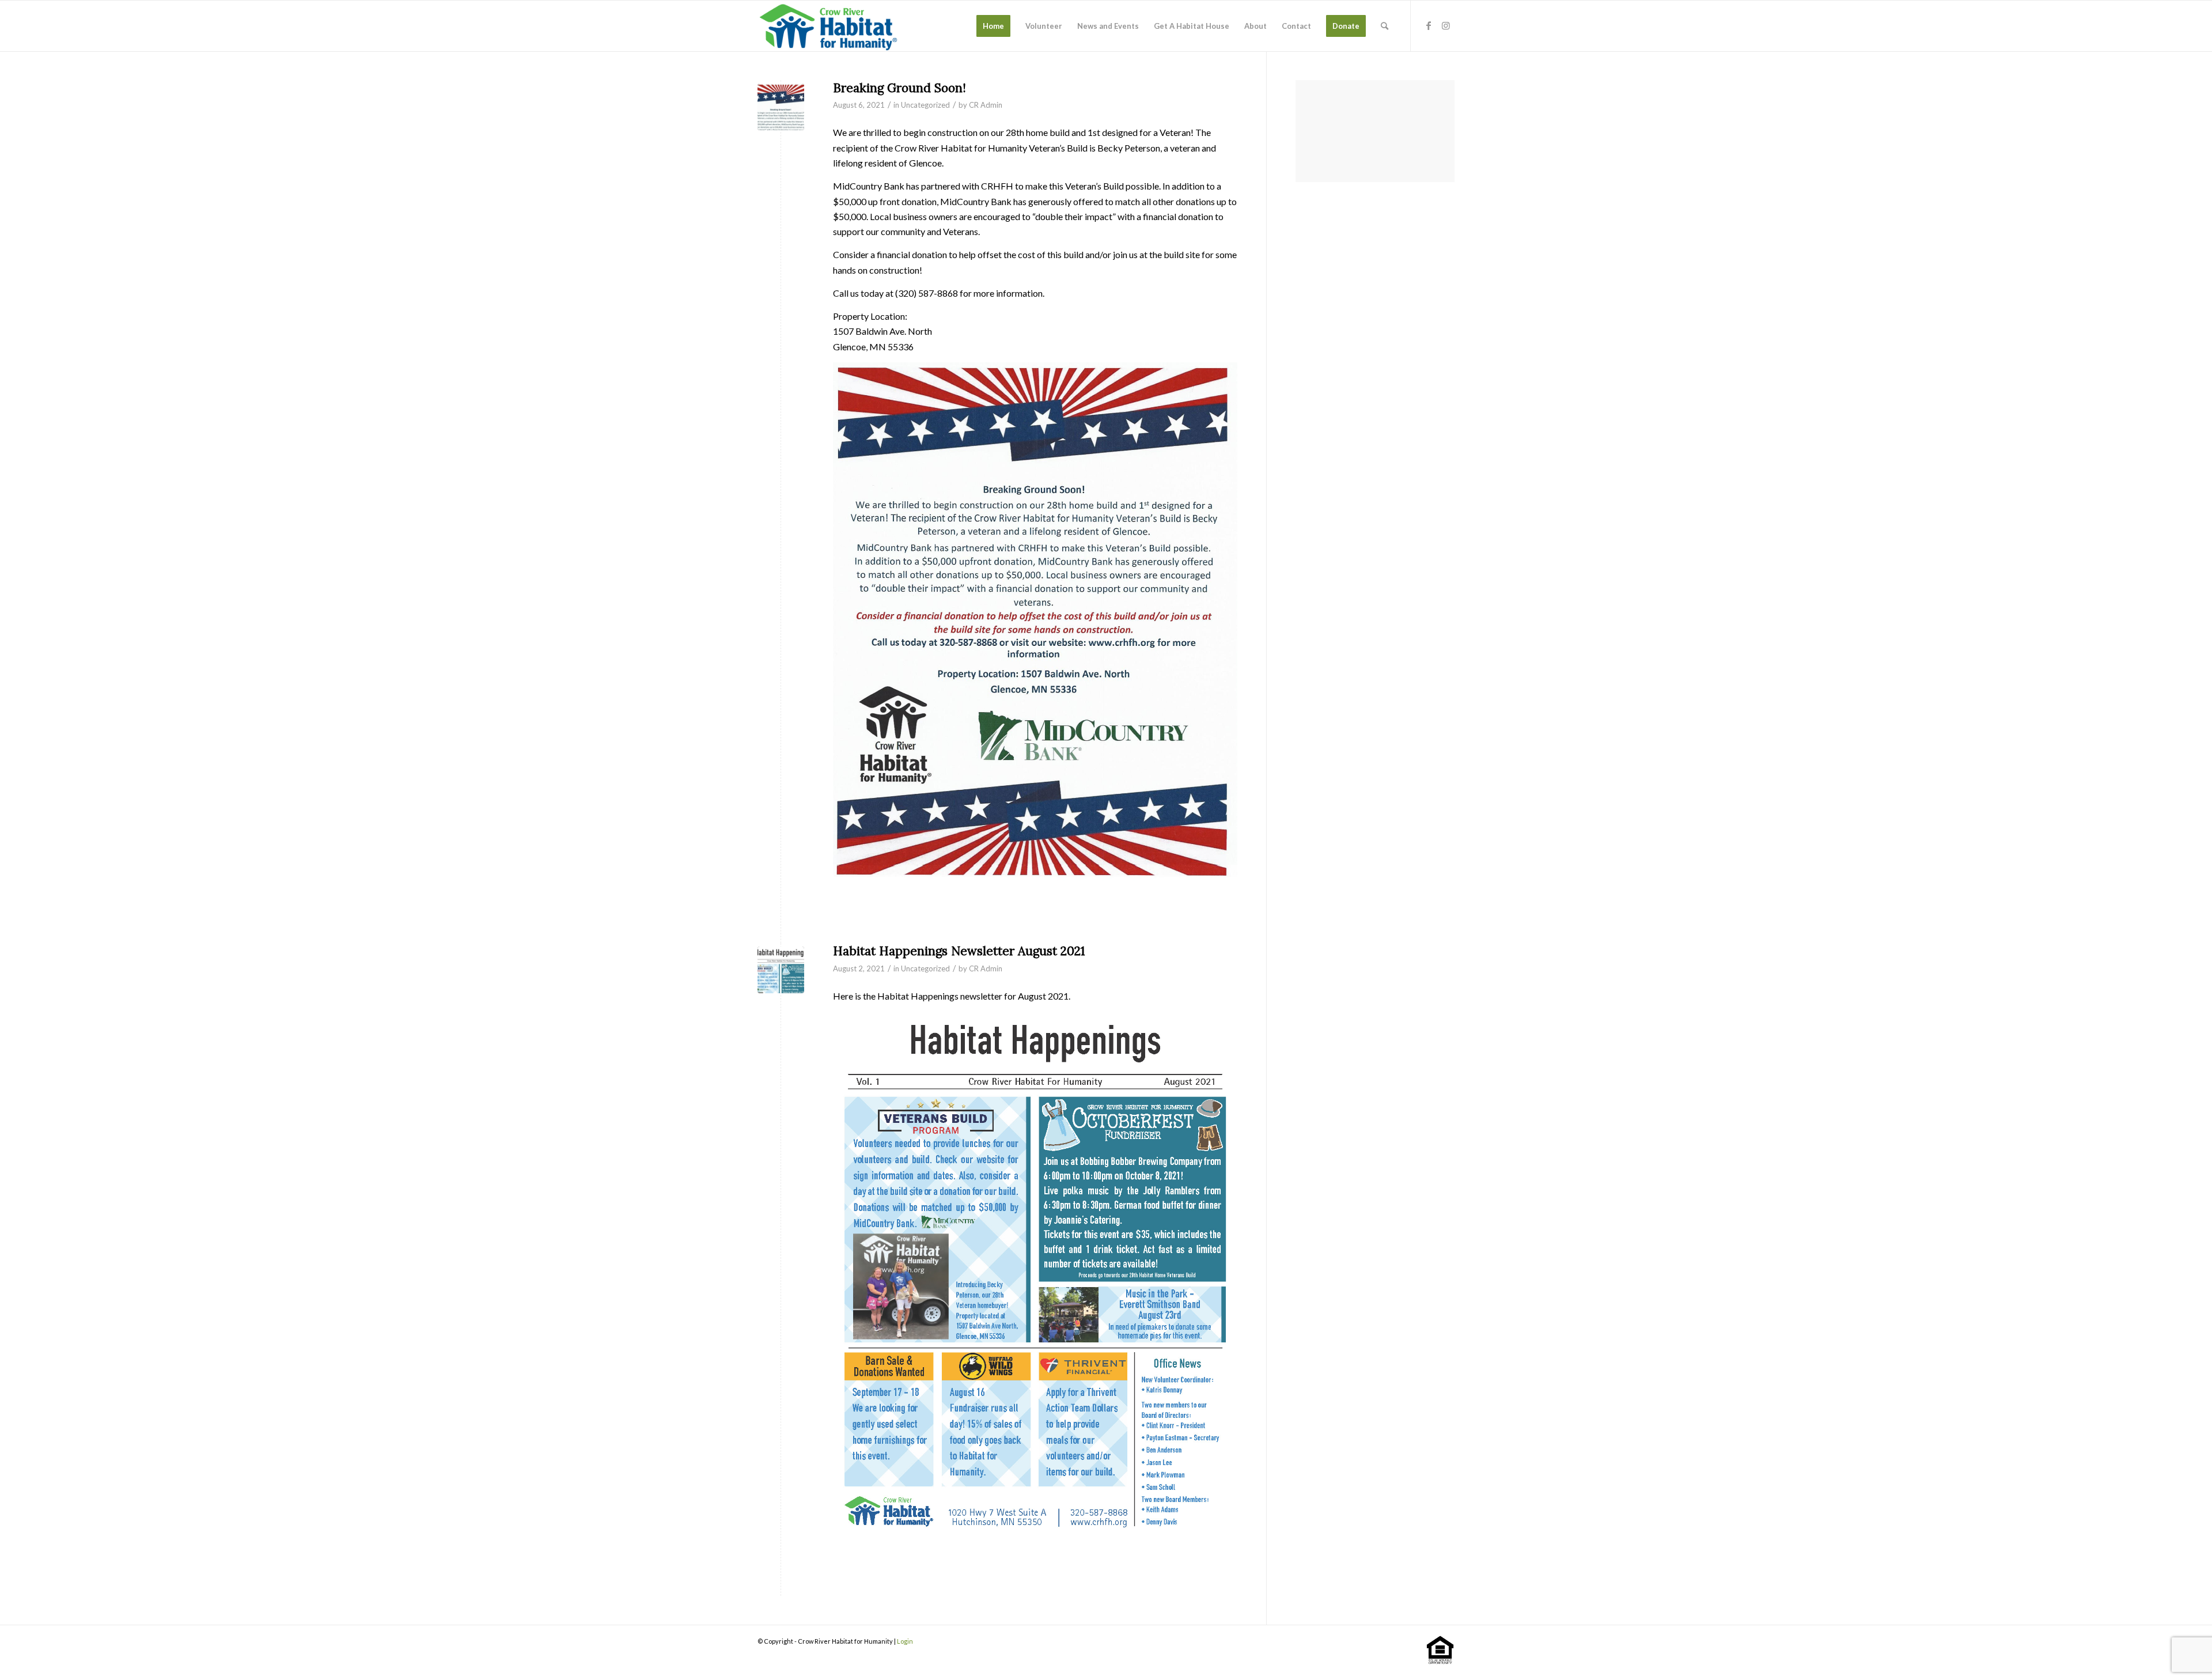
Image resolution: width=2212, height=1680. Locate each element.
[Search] (1385, 26)
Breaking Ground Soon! (899, 88)
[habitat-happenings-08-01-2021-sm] (781, 970)
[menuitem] (993, 26)
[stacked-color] (829, 26)
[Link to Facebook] (1429, 25)
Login (905, 1641)
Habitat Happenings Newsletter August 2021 (959, 951)
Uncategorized (925, 105)
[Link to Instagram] (1446, 25)
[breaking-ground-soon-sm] (781, 107)
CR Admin (986, 105)
